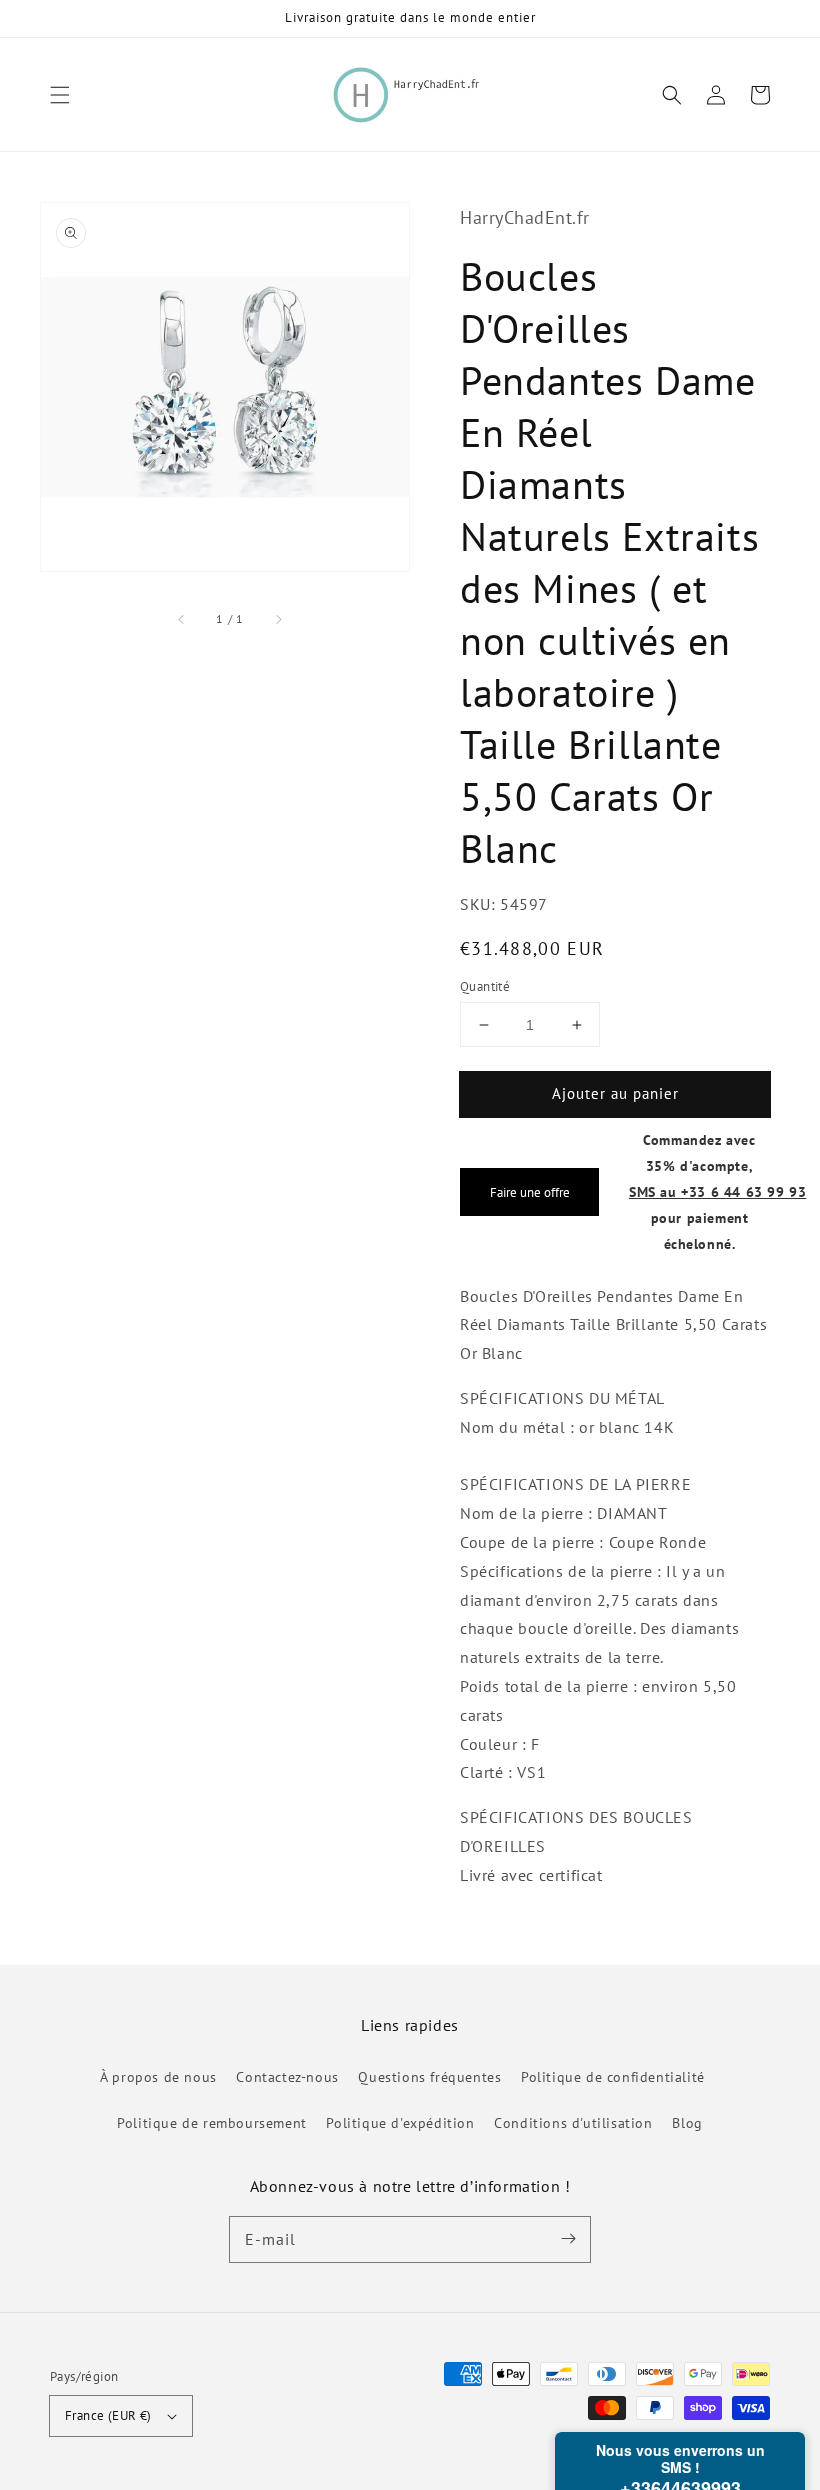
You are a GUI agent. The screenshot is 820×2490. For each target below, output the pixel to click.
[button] (60, 95)
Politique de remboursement (212, 2123)
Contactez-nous (287, 2077)
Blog (687, 2123)
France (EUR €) (108, 2415)
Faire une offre (530, 1192)
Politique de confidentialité (613, 2077)
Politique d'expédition (400, 2123)
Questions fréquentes (429, 2077)
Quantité (485, 986)
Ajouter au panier (615, 1093)
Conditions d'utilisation (573, 2123)
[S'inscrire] (568, 2239)
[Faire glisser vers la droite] (278, 619)
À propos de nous (158, 2077)
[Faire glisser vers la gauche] (182, 619)
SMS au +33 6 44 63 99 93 (717, 1191)
